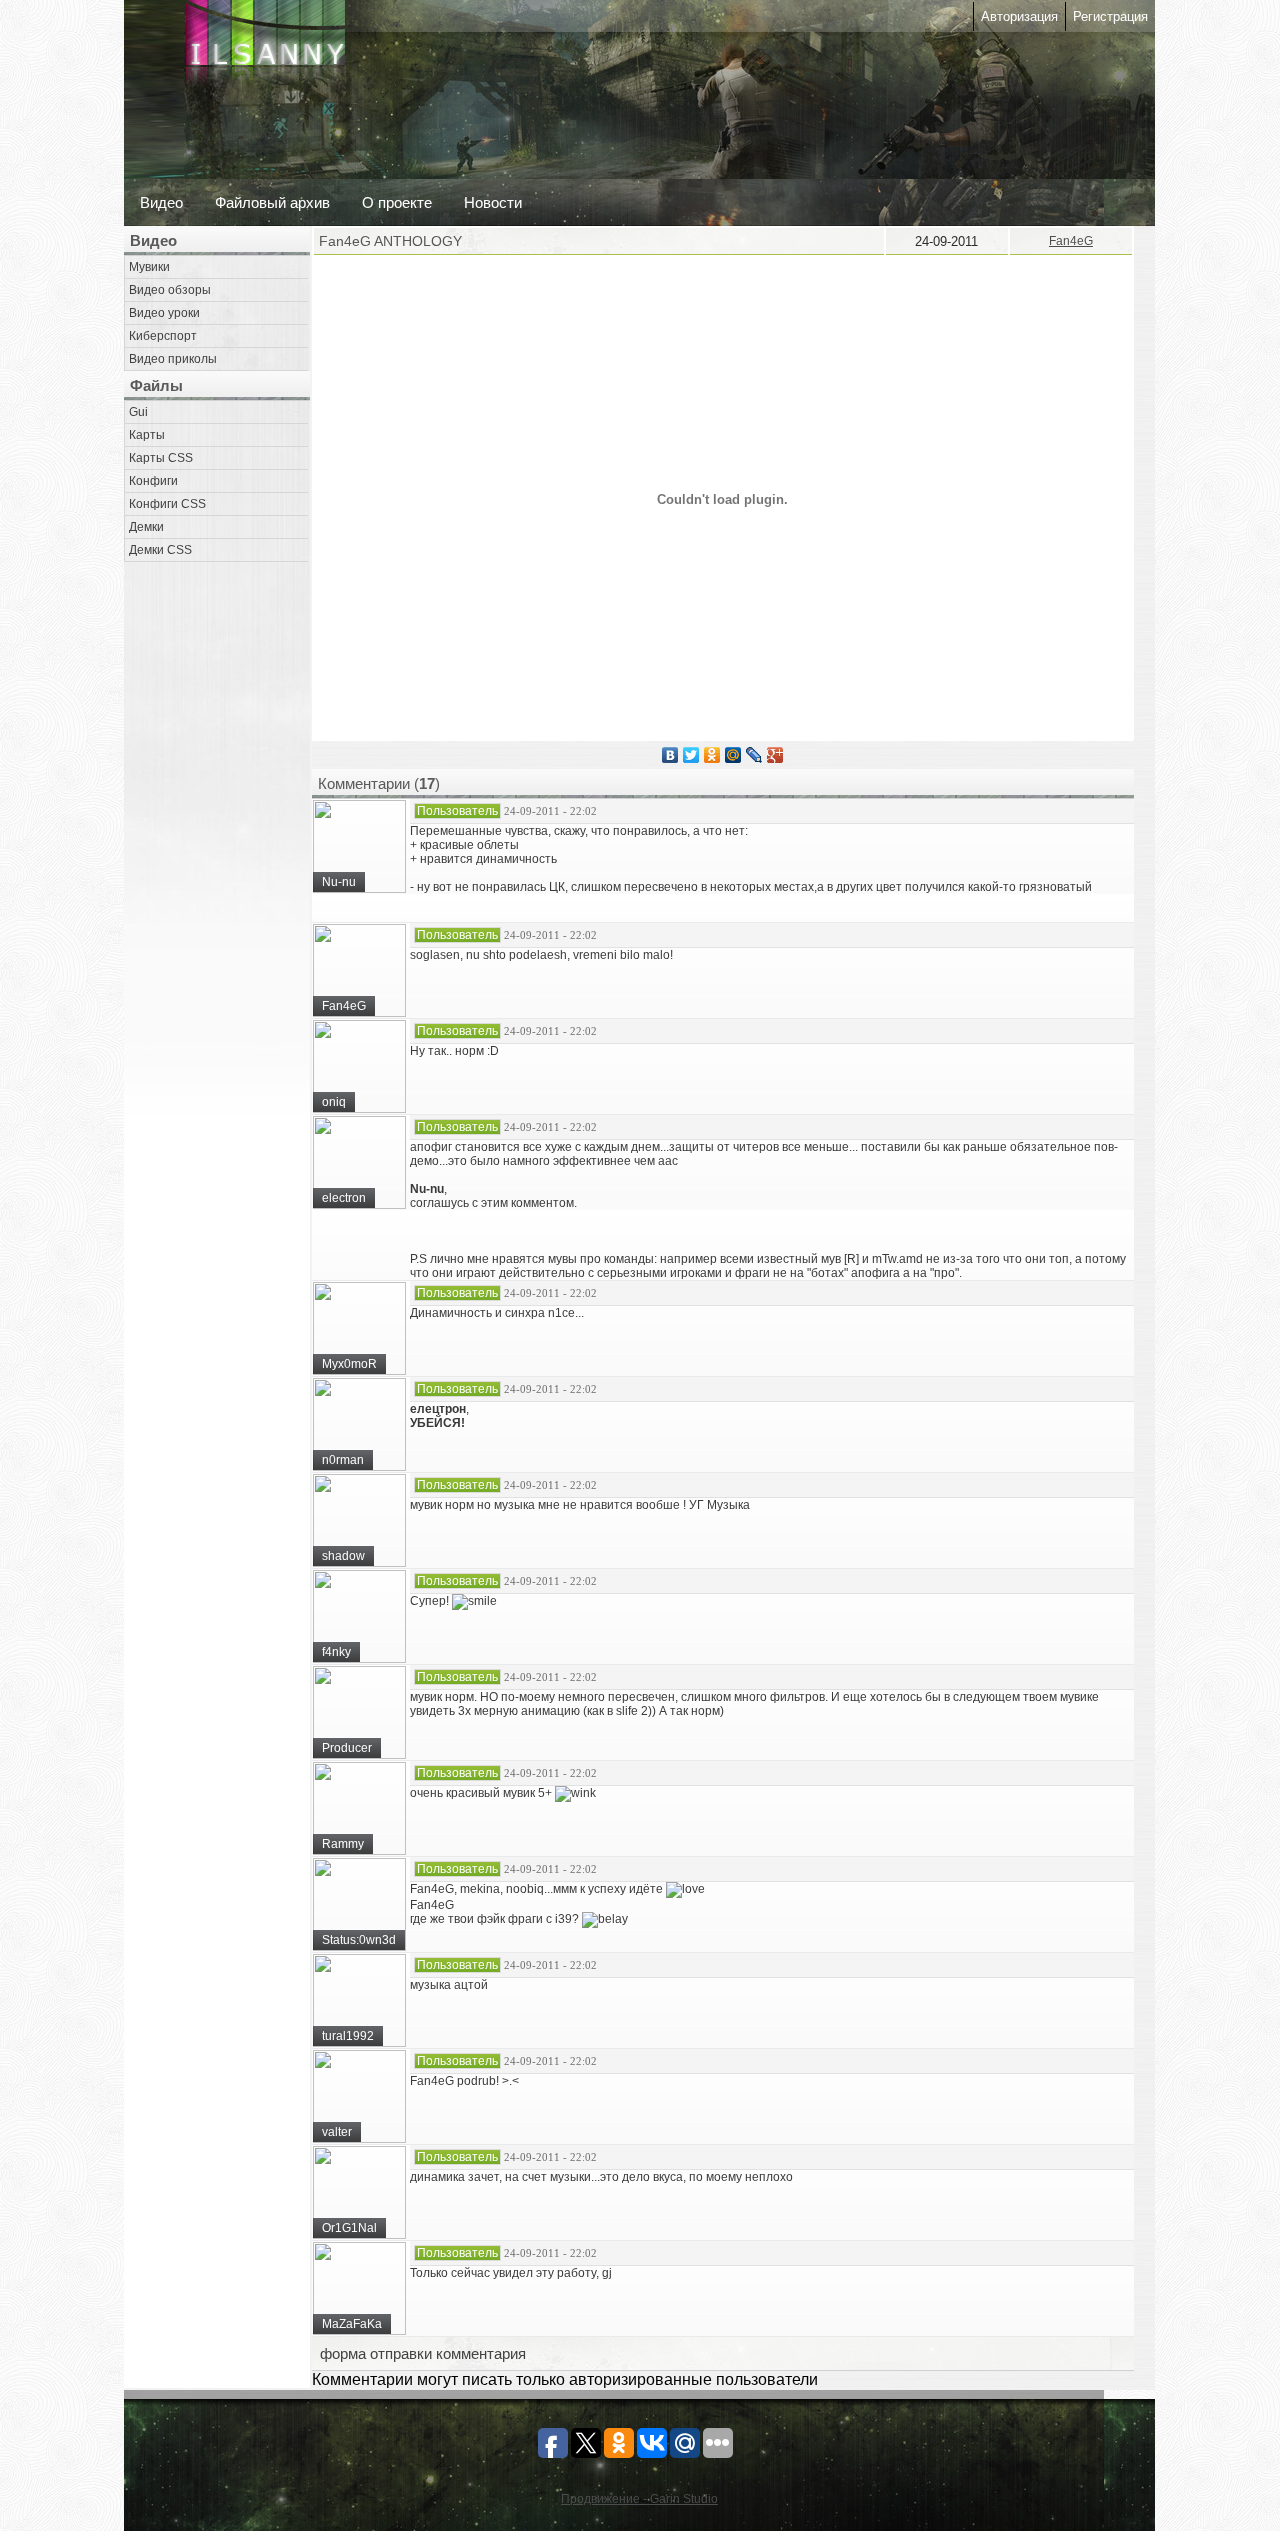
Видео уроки (164, 313)
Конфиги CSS (167, 504)
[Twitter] (691, 755)
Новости (493, 202)
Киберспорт (163, 336)
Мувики (149, 267)
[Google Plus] (775, 755)
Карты (147, 435)
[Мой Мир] (733, 755)
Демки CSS (160, 550)
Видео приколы (173, 359)
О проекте (397, 202)
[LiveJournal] (754, 755)
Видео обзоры (170, 290)
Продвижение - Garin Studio (639, 2499)
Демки (146, 527)
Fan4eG (1071, 241)
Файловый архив (272, 202)
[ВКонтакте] (670, 755)
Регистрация (1110, 16)
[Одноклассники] (712, 755)
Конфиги (153, 481)
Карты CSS (161, 458)
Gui (138, 412)
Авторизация (1019, 16)
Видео (161, 202)
